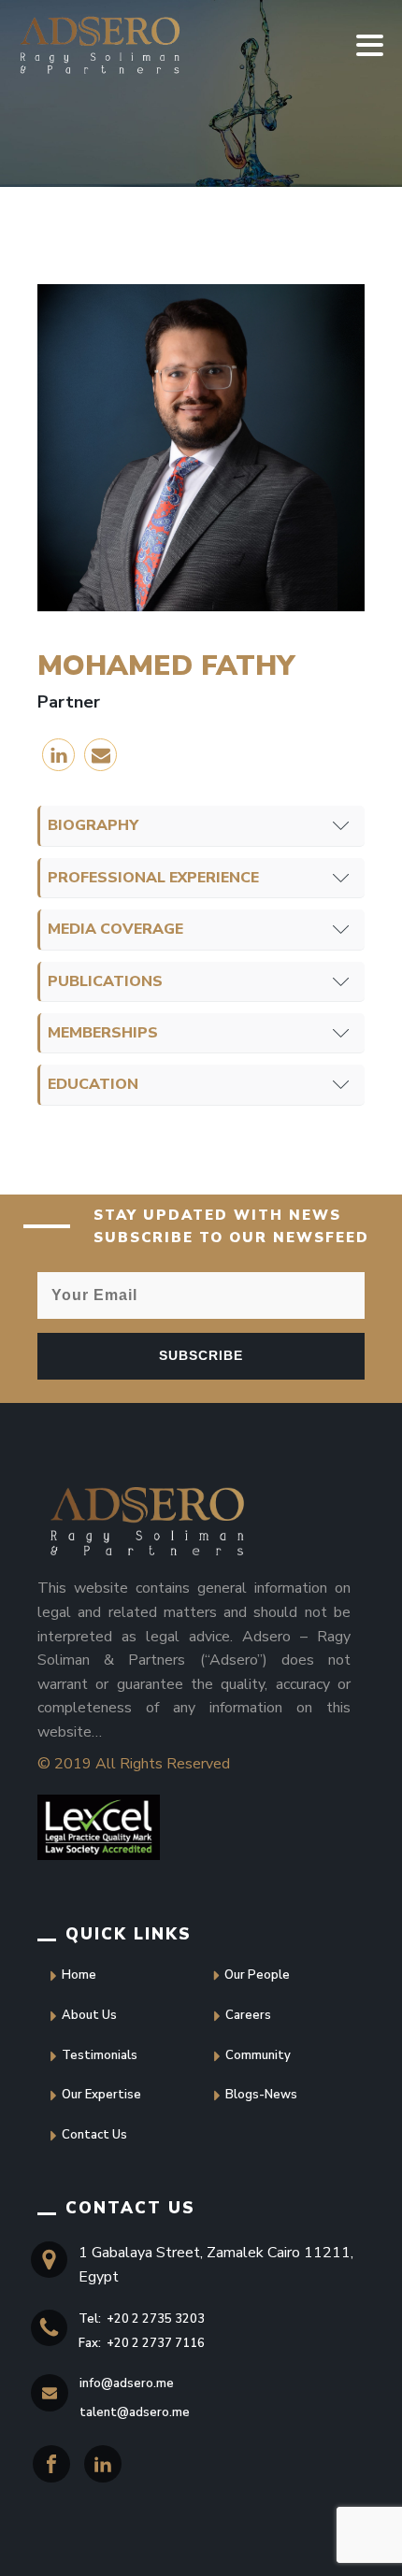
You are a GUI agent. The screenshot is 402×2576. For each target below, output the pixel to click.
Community (258, 2055)
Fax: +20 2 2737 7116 (142, 2343)
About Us (89, 2015)
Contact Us (94, 2135)
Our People (257, 1975)
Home (79, 1975)
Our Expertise (101, 2095)
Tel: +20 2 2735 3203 (142, 2319)
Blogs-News (261, 2095)
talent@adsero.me (135, 2412)
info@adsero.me (127, 2383)
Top (35, 2541)
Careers (248, 2015)
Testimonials (100, 2055)
